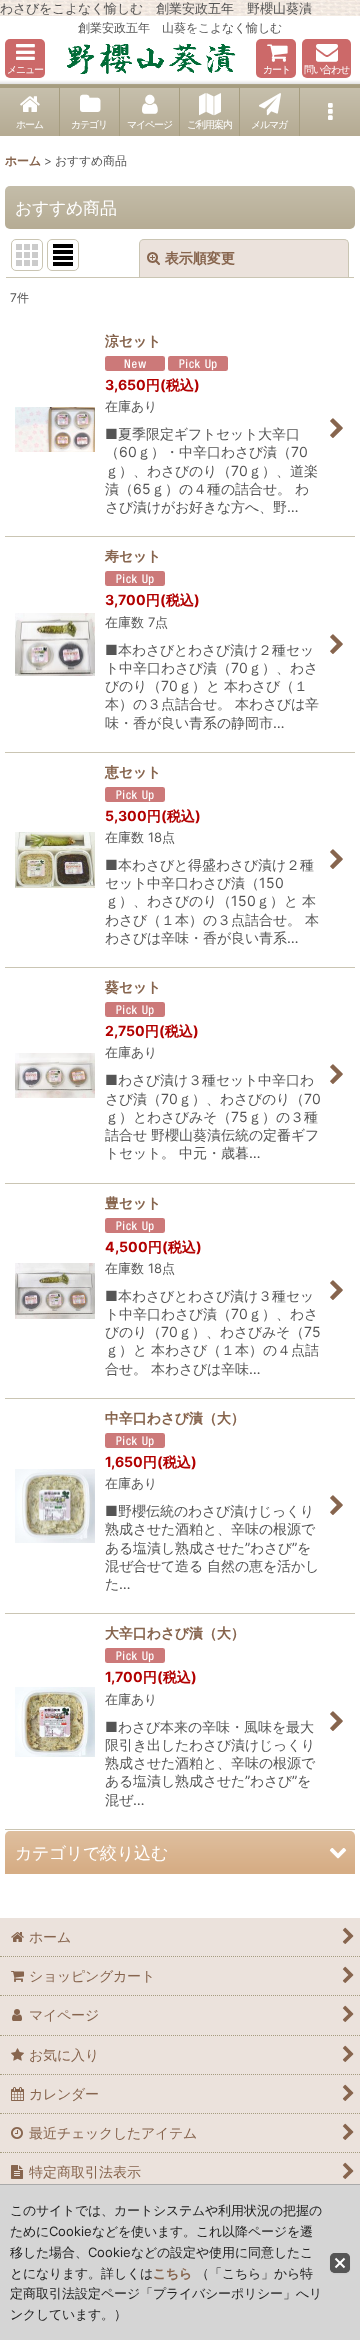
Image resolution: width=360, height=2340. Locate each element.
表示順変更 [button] (200, 257)
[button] (25, 58)
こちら (172, 2273)
